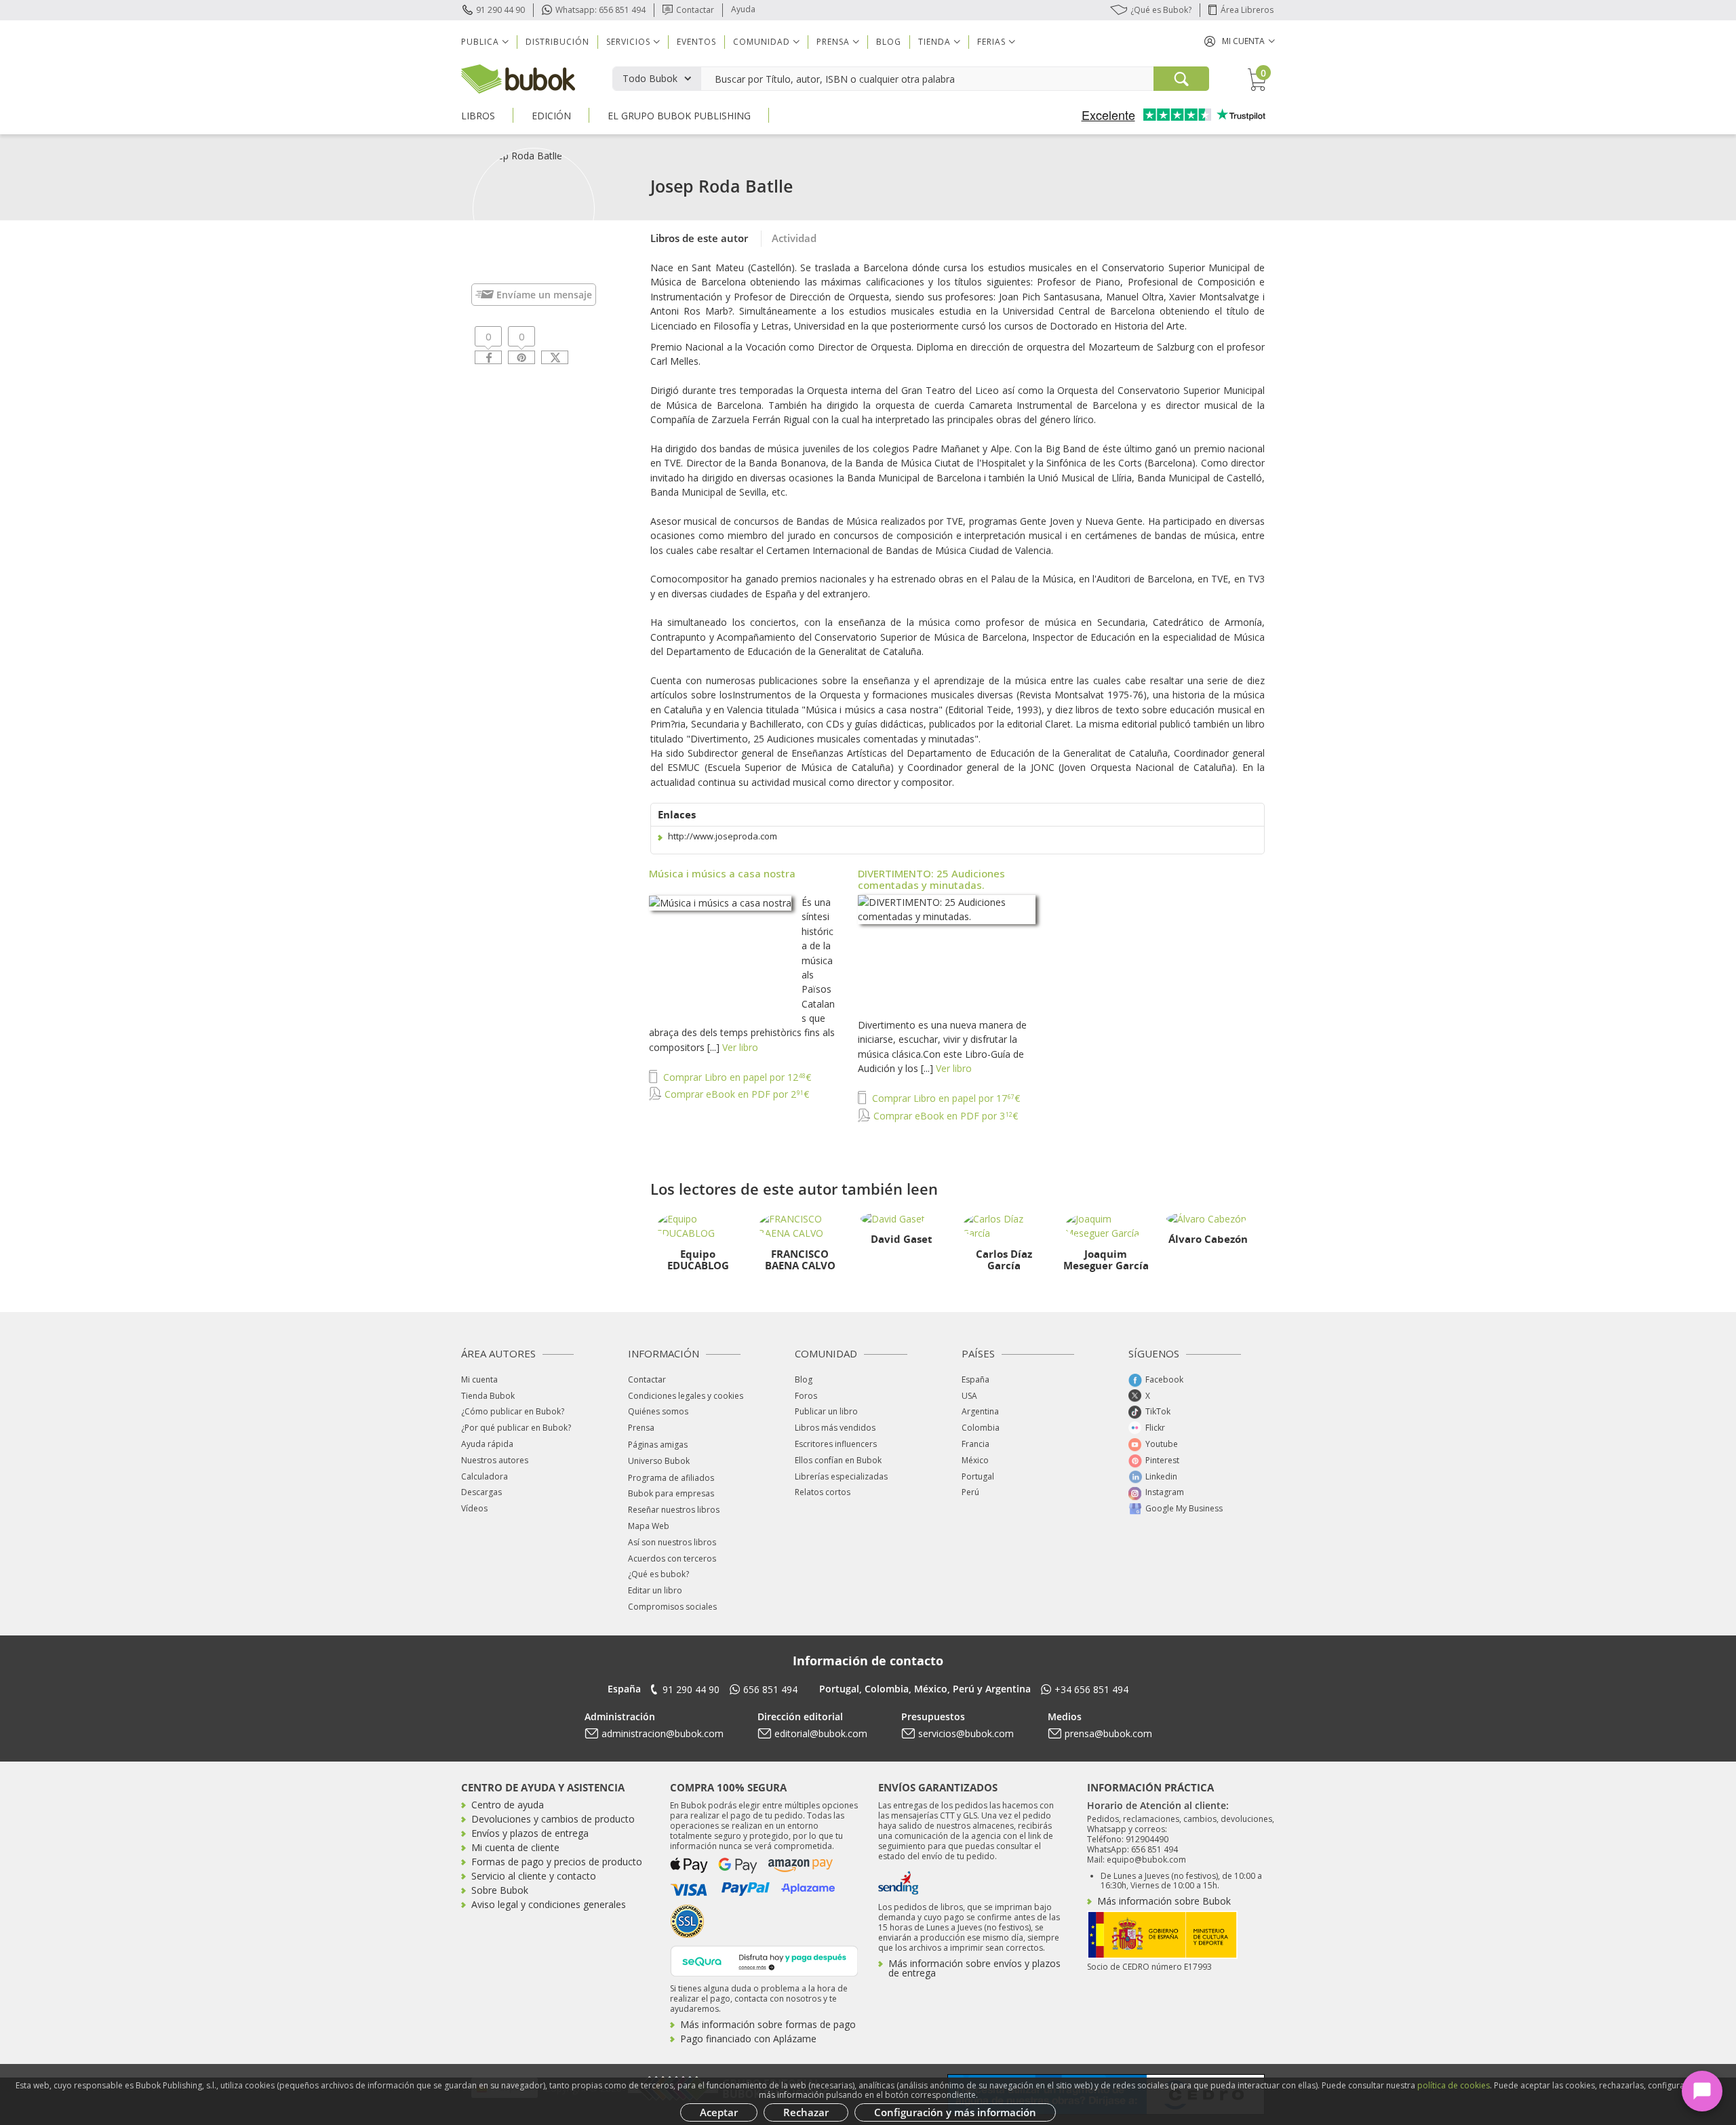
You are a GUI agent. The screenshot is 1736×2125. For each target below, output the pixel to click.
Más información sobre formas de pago (768, 2024)
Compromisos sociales (672, 1607)
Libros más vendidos (835, 1428)
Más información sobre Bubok (1164, 1901)
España (975, 1379)
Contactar (695, 10)
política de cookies (1454, 2085)
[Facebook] (488, 357)
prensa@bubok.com (1108, 1733)
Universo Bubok (659, 1461)
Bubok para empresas (671, 1493)
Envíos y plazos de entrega (530, 1833)
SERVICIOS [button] (628, 42)
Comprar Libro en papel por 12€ (736, 1077)
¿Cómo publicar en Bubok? (513, 1411)
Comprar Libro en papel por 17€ (945, 1098)
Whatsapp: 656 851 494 (600, 10)
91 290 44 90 (500, 10)
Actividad (794, 238)
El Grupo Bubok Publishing (679, 116)
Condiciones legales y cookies (686, 1396)
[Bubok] (518, 78)
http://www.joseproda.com (723, 836)
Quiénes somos (658, 1411)
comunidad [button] (762, 42)
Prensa (641, 1428)
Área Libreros (1247, 10)
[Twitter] (555, 357)
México (975, 1460)
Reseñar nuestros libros (674, 1510)
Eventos (696, 42)
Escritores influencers (836, 1444)
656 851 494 (770, 1689)
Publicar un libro (826, 1411)
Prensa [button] (833, 42)
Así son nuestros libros (672, 1542)
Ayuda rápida (487, 1444)
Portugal (978, 1476)
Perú (970, 1492)
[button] (1240, 41)
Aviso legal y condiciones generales (549, 1904)
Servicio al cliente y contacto (534, 1876)
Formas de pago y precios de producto (557, 1862)
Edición (551, 116)
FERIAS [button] (991, 42)
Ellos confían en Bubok (838, 1460)
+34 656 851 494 (1091, 1689)
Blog (889, 42)
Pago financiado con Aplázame (748, 2039)
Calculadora (485, 1476)
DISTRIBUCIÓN (557, 42)
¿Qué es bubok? (658, 1574)
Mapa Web (649, 1526)
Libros (478, 116)
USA (969, 1396)
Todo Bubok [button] (650, 78)
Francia (975, 1444)
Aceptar (719, 2112)
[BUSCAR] (1181, 79)
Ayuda (743, 9)
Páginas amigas (658, 1445)
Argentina (980, 1411)
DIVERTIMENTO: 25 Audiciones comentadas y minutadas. (931, 879)
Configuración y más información (955, 2112)
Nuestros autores (495, 1460)
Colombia (981, 1428)
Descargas (481, 1492)
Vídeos (474, 1508)
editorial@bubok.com (821, 1733)
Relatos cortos (823, 1492)
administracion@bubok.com (663, 1733)
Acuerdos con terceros (672, 1558)
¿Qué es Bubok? (1161, 10)
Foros (806, 1396)
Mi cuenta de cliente (515, 1847)
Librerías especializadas (841, 1476)
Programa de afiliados (671, 1478)
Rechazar (806, 2112)
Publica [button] (480, 42)
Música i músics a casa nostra (722, 873)
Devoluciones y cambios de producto (553, 1819)
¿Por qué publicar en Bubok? (516, 1428)
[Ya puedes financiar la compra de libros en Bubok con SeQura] (764, 1960)
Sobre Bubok (500, 1890)
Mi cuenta (479, 1379)
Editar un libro (655, 1590)
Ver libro (740, 1047)
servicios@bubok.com (966, 1733)
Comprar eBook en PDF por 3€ (944, 1116)
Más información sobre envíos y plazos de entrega (974, 1968)
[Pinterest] (521, 357)
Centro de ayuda (508, 1805)
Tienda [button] (934, 42)
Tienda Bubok (488, 1396)
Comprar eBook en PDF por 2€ (735, 1094)
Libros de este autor (699, 238)
